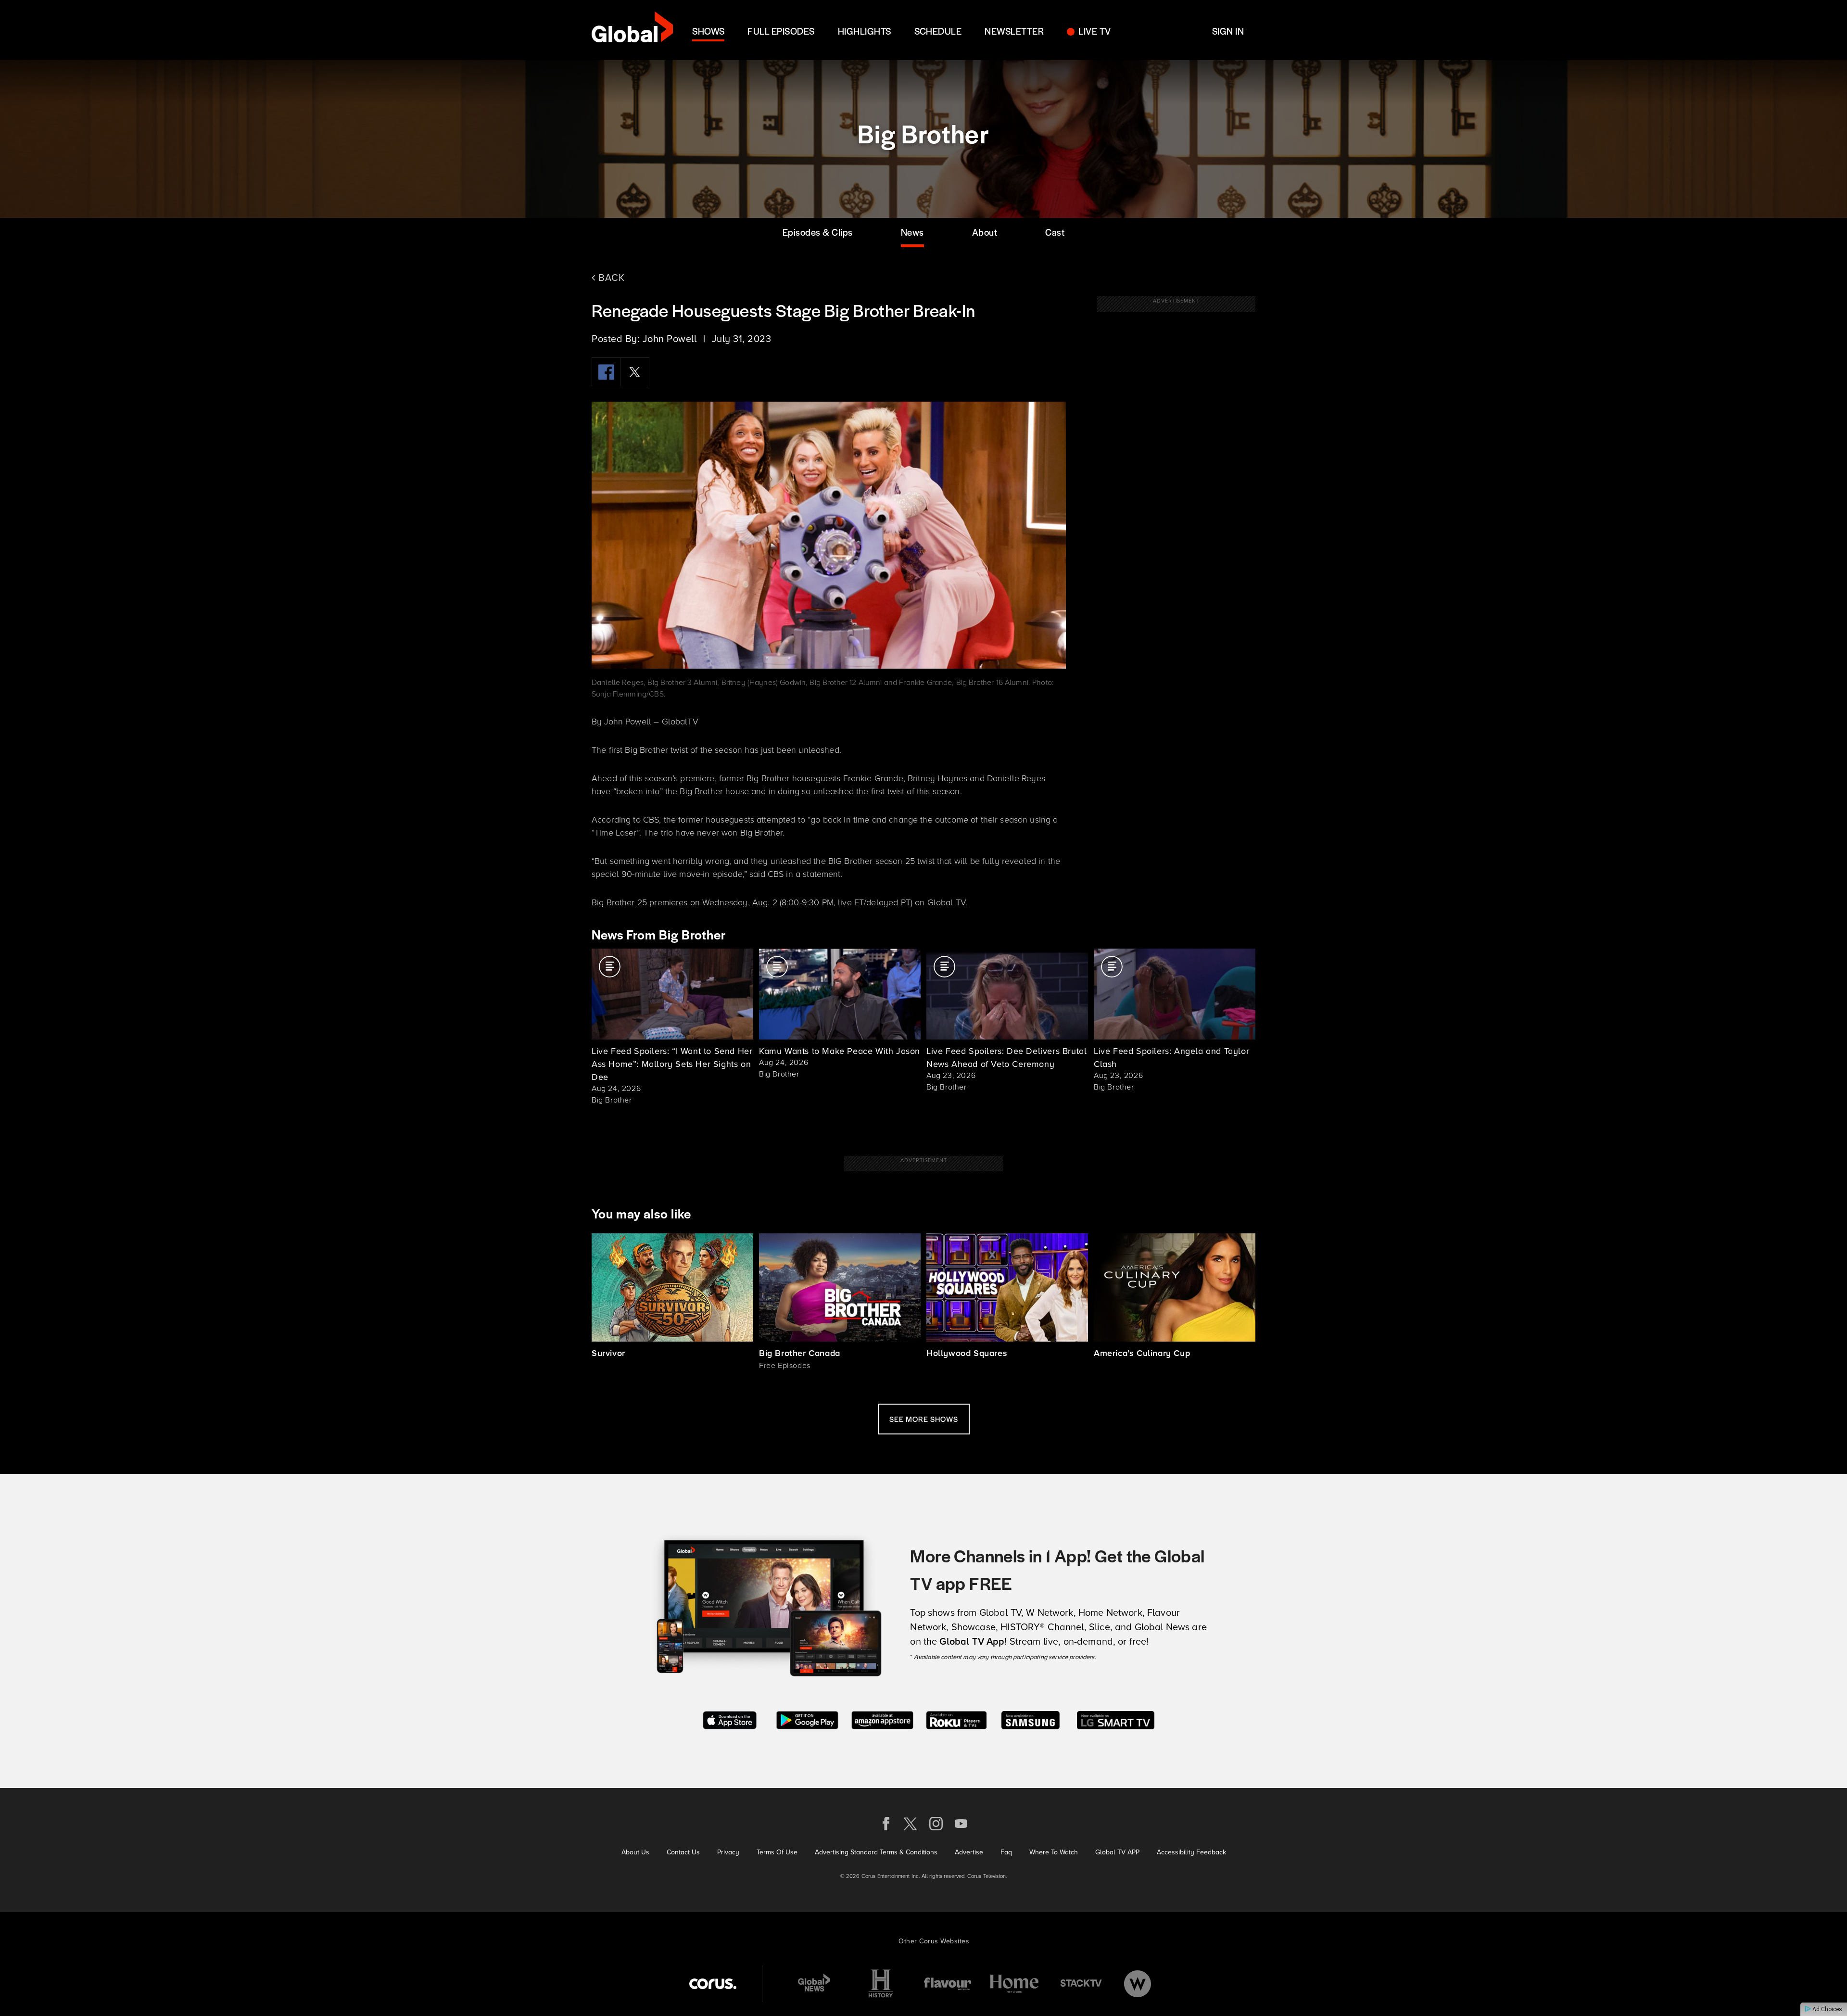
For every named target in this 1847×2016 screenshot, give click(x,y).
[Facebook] (606, 372)
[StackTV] (1081, 1984)
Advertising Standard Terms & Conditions (876, 1852)
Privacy (728, 1852)
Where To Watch (1054, 1852)
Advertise (969, 1852)
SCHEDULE (938, 31)
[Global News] (814, 1984)
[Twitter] (635, 372)
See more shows (924, 1419)
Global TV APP (1117, 1852)
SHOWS (708, 31)
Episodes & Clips (818, 232)
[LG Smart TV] (1116, 1719)
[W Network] (1138, 1984)
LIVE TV (1094, 31)
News (912, 232)
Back (610, 277)
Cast (1055, 232)
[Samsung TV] (1031, 1719)
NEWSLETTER (1014, 31)
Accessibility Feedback (1191, 1852)
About (985, 232)
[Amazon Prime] (882, 1719)
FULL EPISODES (781, 31)
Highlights (865, 31)
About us (635, 1852)
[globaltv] (632, 30)
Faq (1006, 1852)
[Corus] (713, 1984)
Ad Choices (1827, 2009)
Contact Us (683, 1852)
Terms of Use (777, 1852)
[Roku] (956, 1719)
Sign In (1228, 31)
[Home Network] (1014, 1984)
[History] (881, 1984)
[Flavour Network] (948, 1984)
